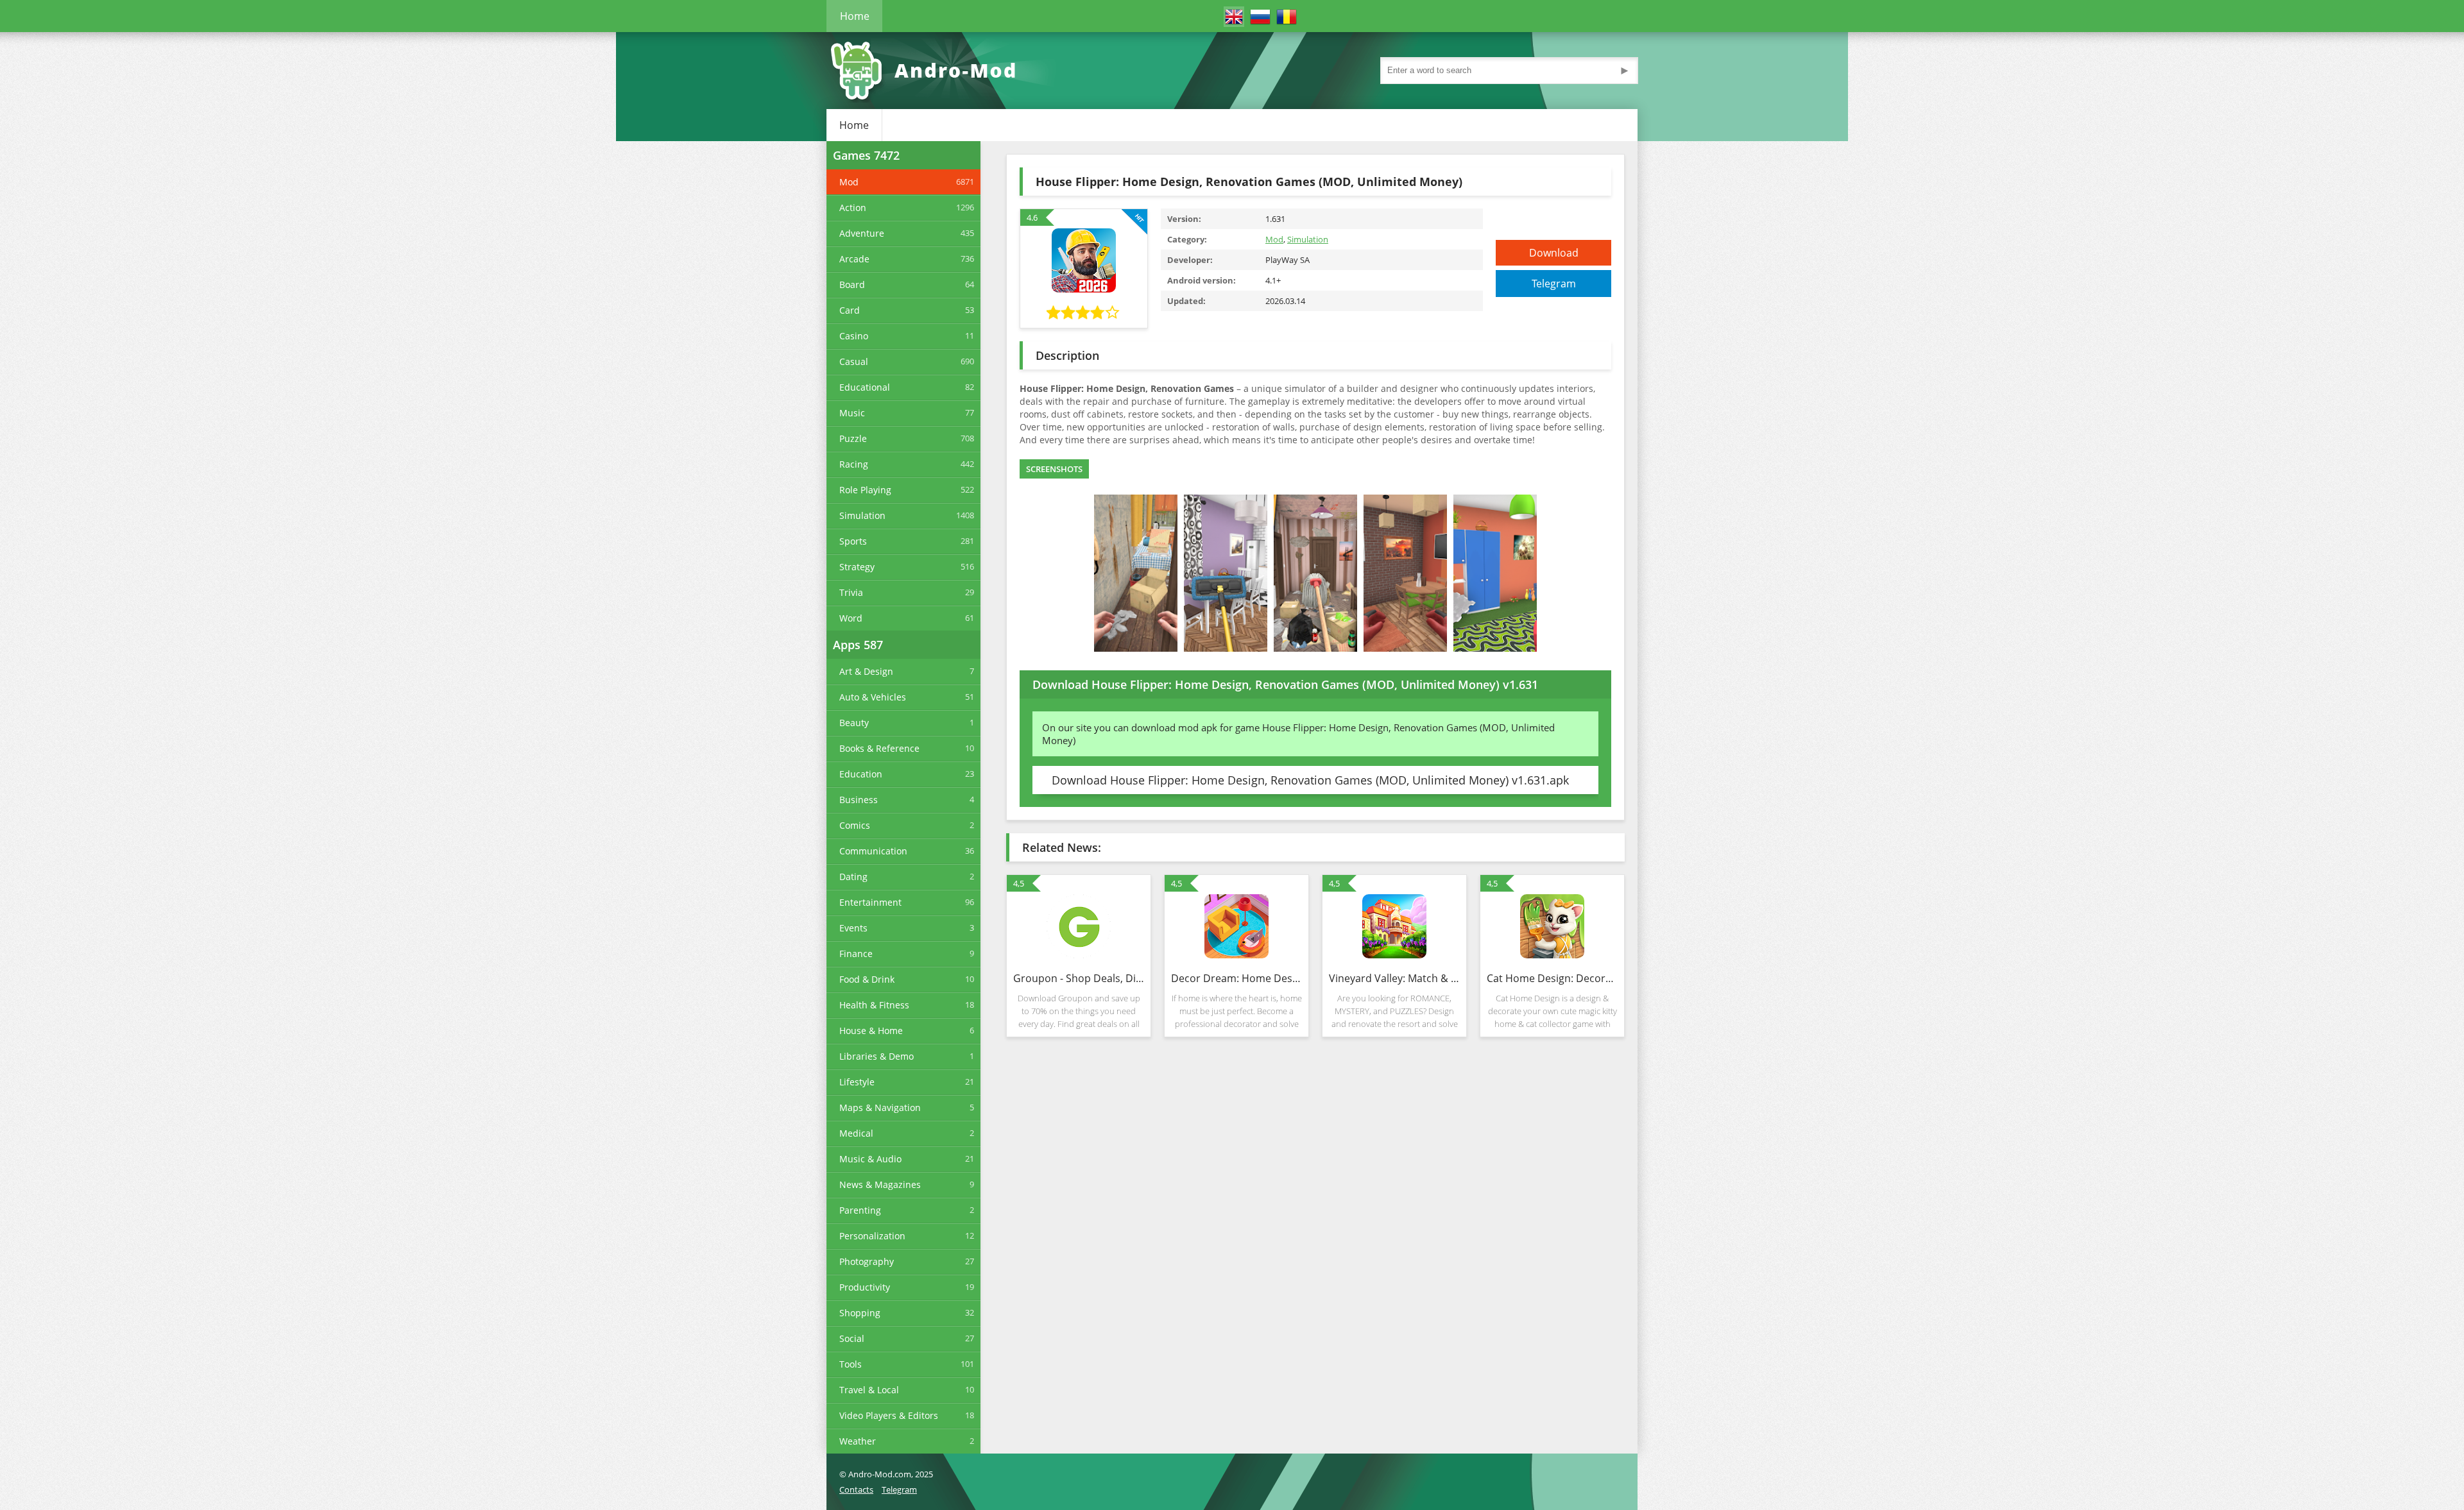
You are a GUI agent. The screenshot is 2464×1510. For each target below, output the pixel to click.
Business (859, 800)
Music (852, 413)
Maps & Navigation (880, 1107)
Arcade (854, 259)
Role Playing (865, 490)
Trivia (851, 592)
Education (861, 774)
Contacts (856, 1489)
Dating (853, 877)
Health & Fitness (874, 1005)
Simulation (862, 515)
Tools (851, 1364)
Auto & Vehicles (873, 697)
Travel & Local (869, 1390)
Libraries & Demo (877, 1056)
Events (853, 928)
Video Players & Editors (889, 1415)
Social (852, 1338)
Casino (854, 336)
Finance (856, 954)
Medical (856, 1133)
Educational (865, 387)
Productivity (865, 1287)
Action (853, 208)
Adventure (862, 233)
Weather (858, 1441)
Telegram (1554, 284)
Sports (853, 541)
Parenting (860, 1210)
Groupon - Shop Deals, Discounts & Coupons (1079, 978)
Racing (854, 464)
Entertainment (870, 902)
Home (855, 16)
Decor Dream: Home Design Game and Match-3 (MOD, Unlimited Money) (1236, 978)
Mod (849, 182)
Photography (867, 1261)
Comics (855, 825)
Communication (873, 851)
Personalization (872, 1236)
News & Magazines (880, 1184)
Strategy (857, 567)
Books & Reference (879, 748)
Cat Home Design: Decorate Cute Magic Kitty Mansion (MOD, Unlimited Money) (1552, 978)
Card (850, 310)
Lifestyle (857, 1082)
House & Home (871, 1031)
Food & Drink (867, 979)
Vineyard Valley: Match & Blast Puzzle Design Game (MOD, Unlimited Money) (1394, 978)
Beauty (854, 723)
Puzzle (853, 438)
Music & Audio (870, 1159)
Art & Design (866, 671)
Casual (854, 361)
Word (851, 618)
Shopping (860, 1313)
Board (852, 284)
